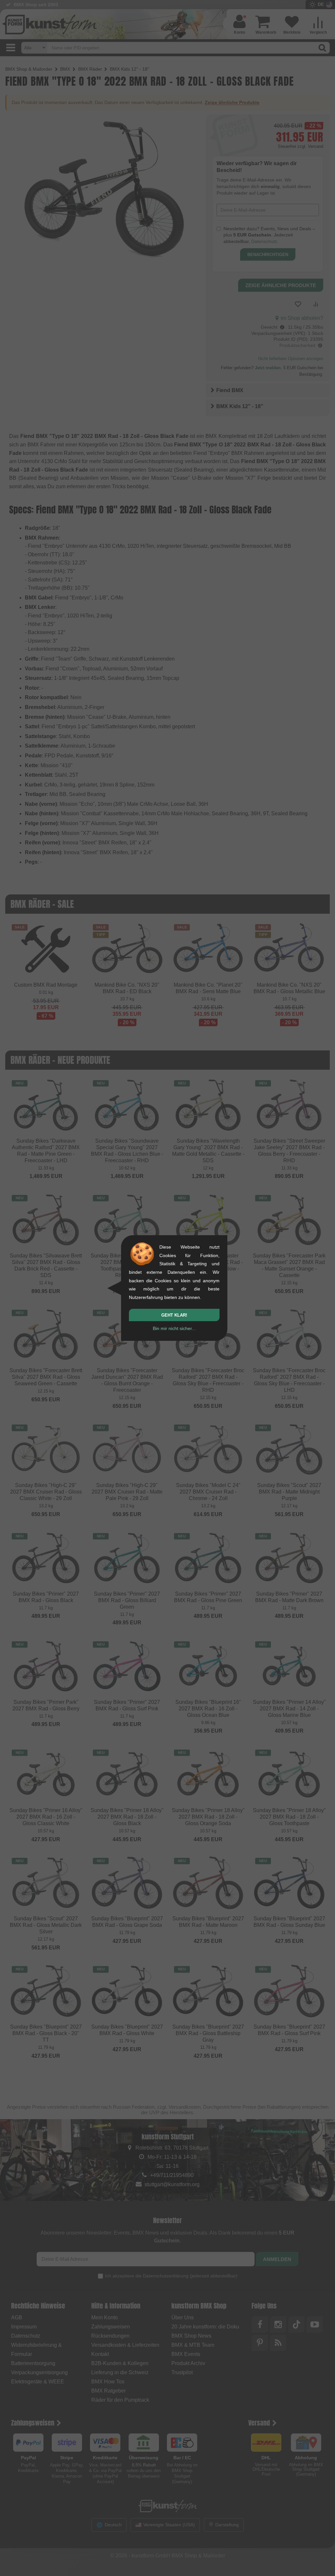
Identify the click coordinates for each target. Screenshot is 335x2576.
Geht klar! (174, 1315)
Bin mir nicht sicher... (174, 1328)
